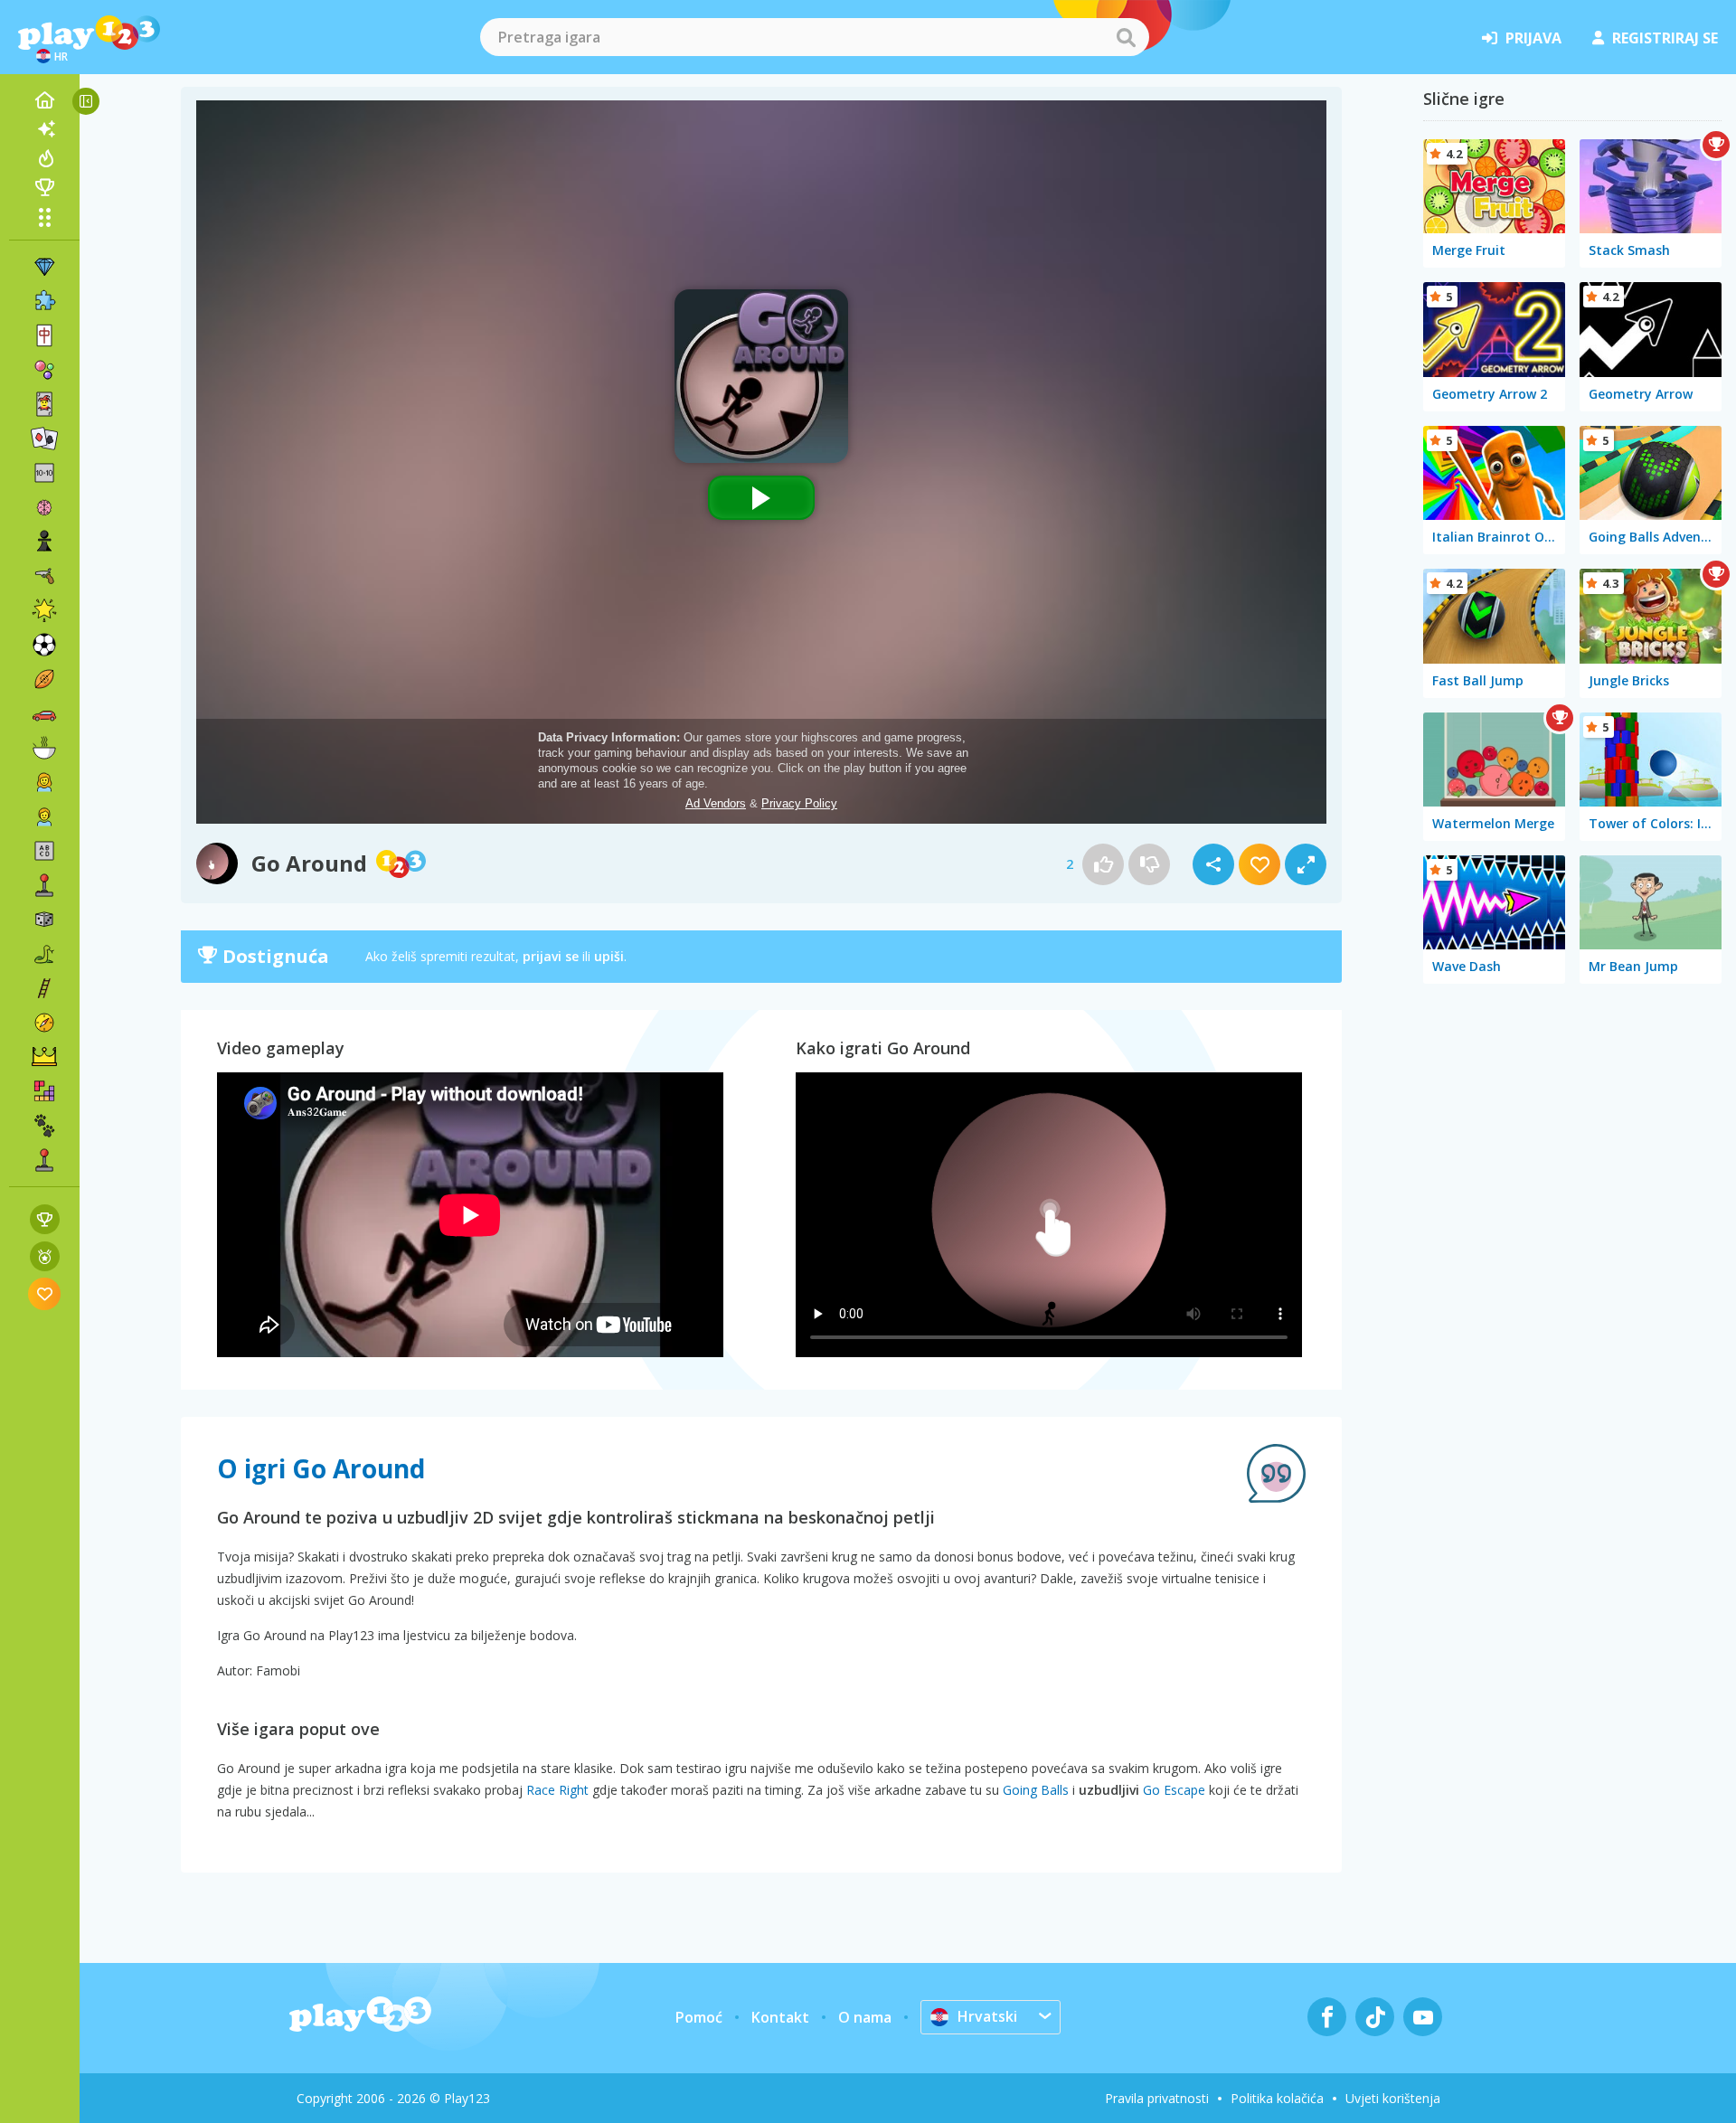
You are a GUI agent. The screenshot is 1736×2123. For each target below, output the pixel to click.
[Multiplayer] (44, 1160)
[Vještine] (44, 988)
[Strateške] (44, 1057)
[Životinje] (44, 1126)
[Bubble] (44, 370)
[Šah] (44, 542)
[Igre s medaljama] (45, 1256)
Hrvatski (987, 2016)
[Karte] (44, 404)
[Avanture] (44, 1023)
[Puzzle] (44, 301)
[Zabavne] (44, 610)
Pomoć (699, 2017)
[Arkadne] (44, 885)
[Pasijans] (44, 439)
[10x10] (44, 473)
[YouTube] (1423, 2017)
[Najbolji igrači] (44, 187)
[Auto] (44, 713)
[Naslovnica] (44, 100)
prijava (1533, 38)
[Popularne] (44, 158)
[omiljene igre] (45, 1293)
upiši (609, 956)
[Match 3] (44, 267)
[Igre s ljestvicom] (45, 1219)
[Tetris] (44, 1091)
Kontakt (780, 2017)
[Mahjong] (44, 335)
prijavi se (551, 956)
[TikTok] (1375, 2017)
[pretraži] (1126, 37)
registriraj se (1665, 38)
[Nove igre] (44, 129)
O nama (865, 2017)
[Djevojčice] (44, 782)
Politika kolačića (1277, 2098)
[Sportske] (44, 679)
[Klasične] (44, 954)
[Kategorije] (44, 217)
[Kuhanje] (44, 748)
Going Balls (1036, 1790)
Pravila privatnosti (1157, 2098)
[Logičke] (44, 507)
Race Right (557, 1790)
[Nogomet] (44, 645)
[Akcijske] (44, 576)
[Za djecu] (44, 816)
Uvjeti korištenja (1393, 2098)
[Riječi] (44, 851)
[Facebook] (1327, 2017)
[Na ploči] (44, 920)
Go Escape (1174, 1790)
